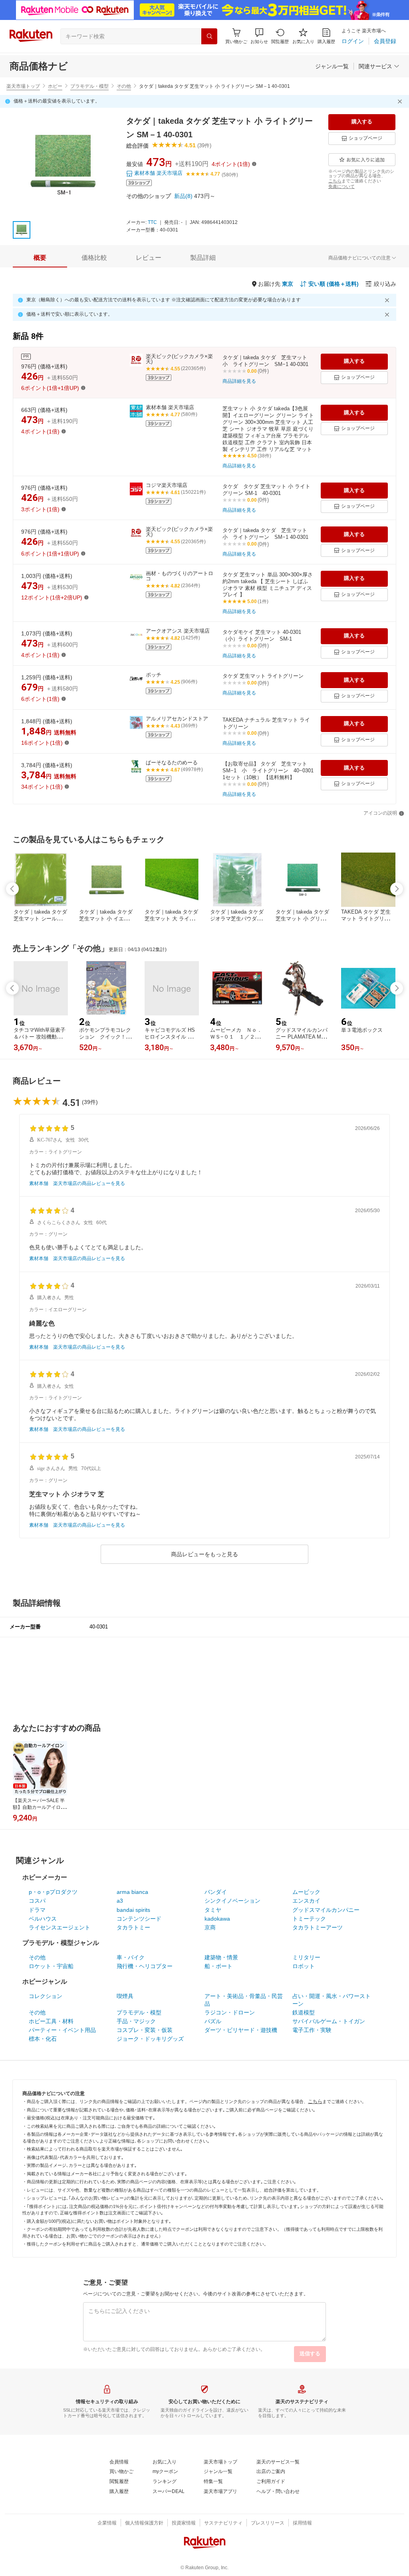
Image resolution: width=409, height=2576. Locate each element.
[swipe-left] (12, 889)
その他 (124, 86)
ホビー (55, 86)
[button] (259, 36)
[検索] (209, 36)
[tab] (40, 258)
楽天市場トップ (23, 86)
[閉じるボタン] (401, 101)
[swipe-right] (397, 889)
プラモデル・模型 (89, 86)
